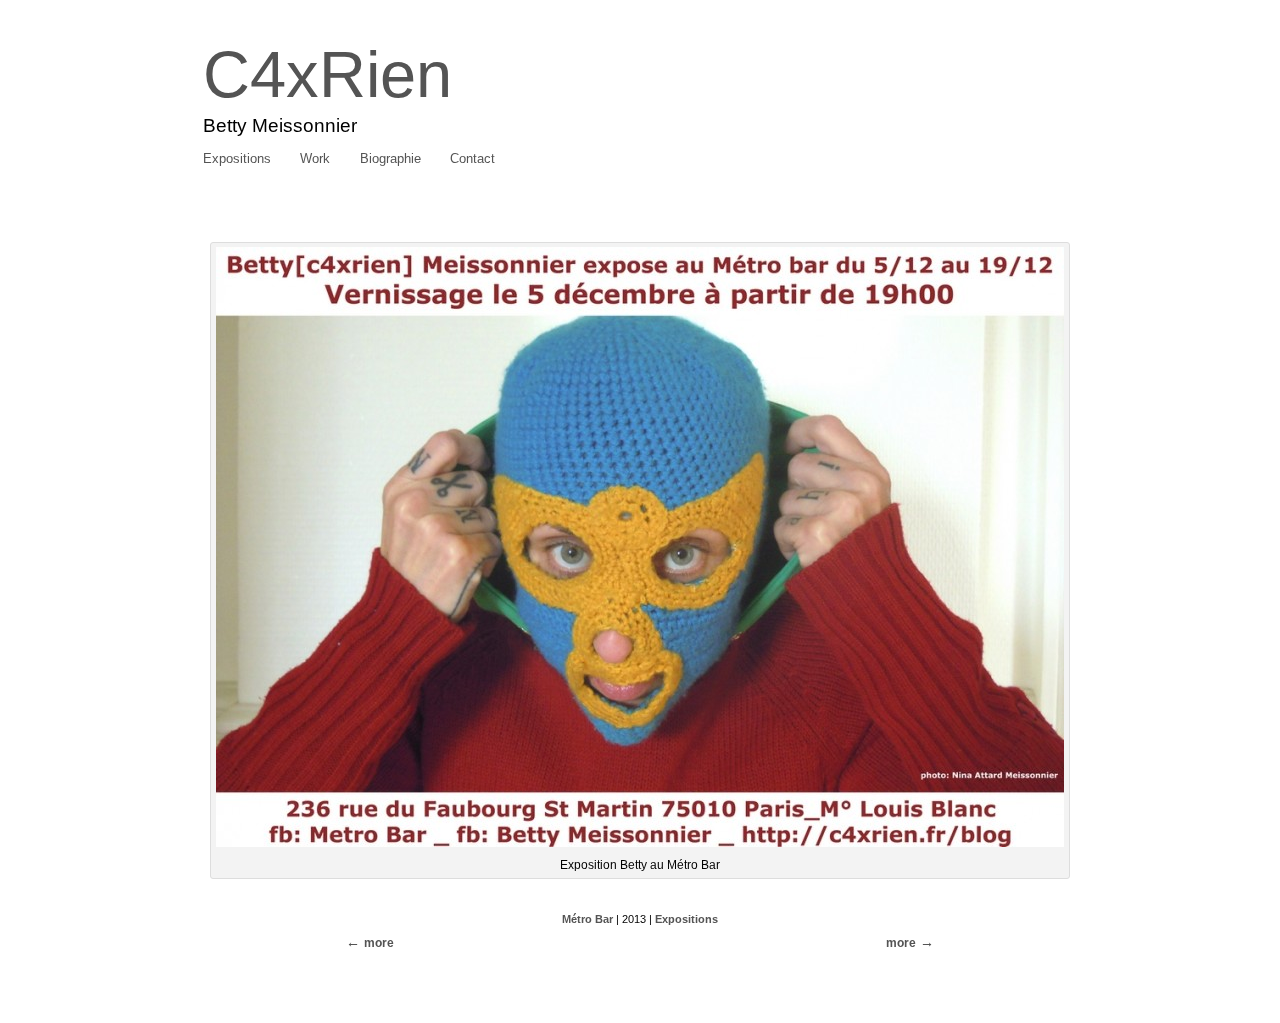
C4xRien (327, 74)
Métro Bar (587, 919)
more (901, 943)
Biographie (390, 158)
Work (315, 158)
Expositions (237, 158)
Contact (472, 158)
